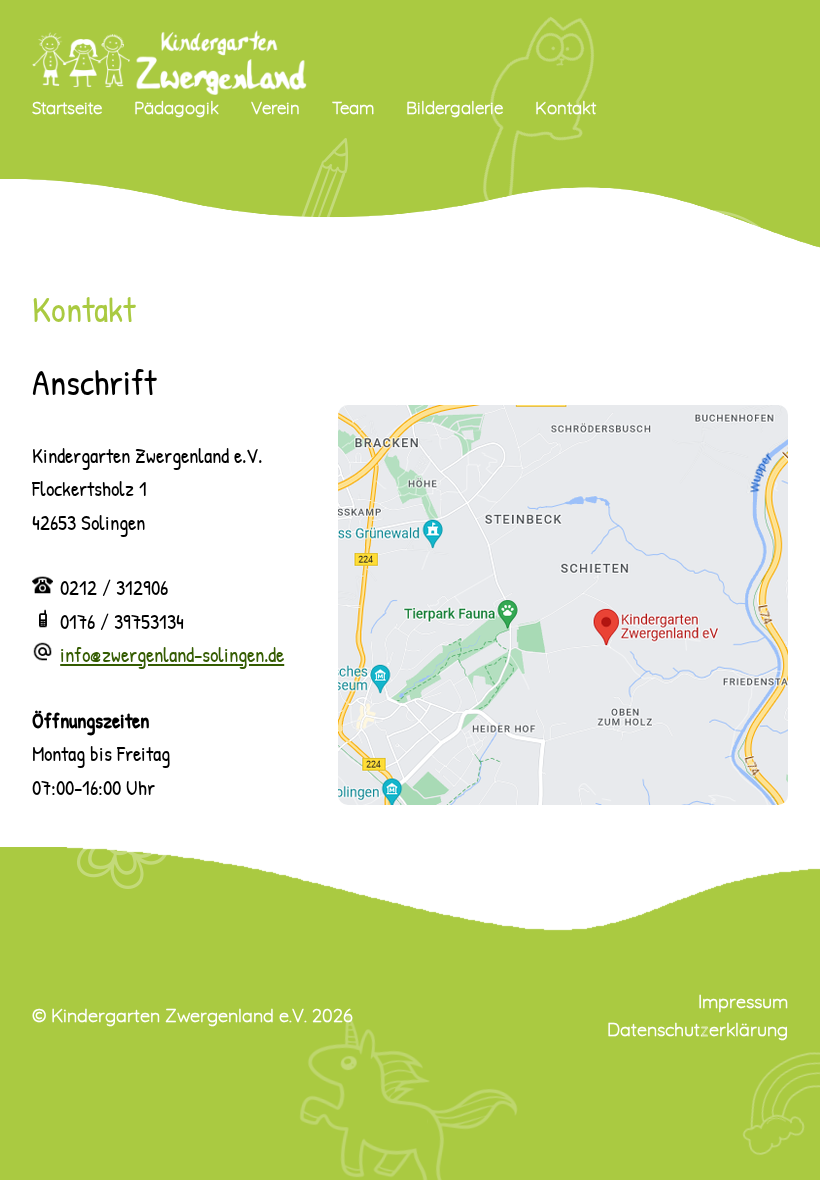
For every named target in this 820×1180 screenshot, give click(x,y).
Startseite (67, 108)
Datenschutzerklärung (697, 1031)
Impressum (743, 1003)
